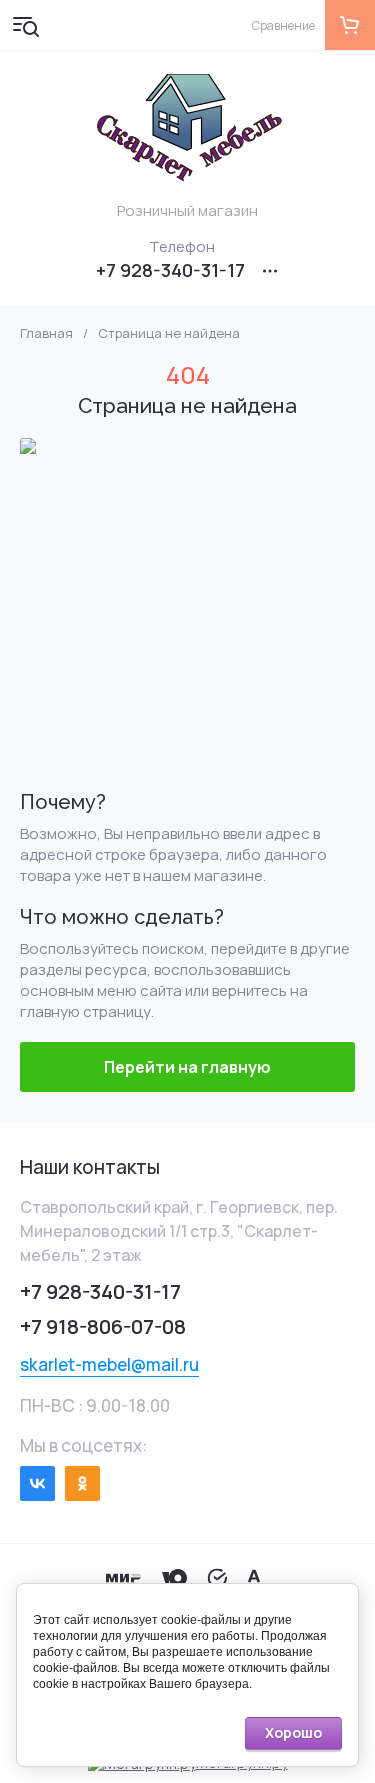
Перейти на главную (187, 1067)
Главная (46, 333)
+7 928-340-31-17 (170, 270)
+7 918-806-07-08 (103, 1326)
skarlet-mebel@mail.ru (109, 1364)
